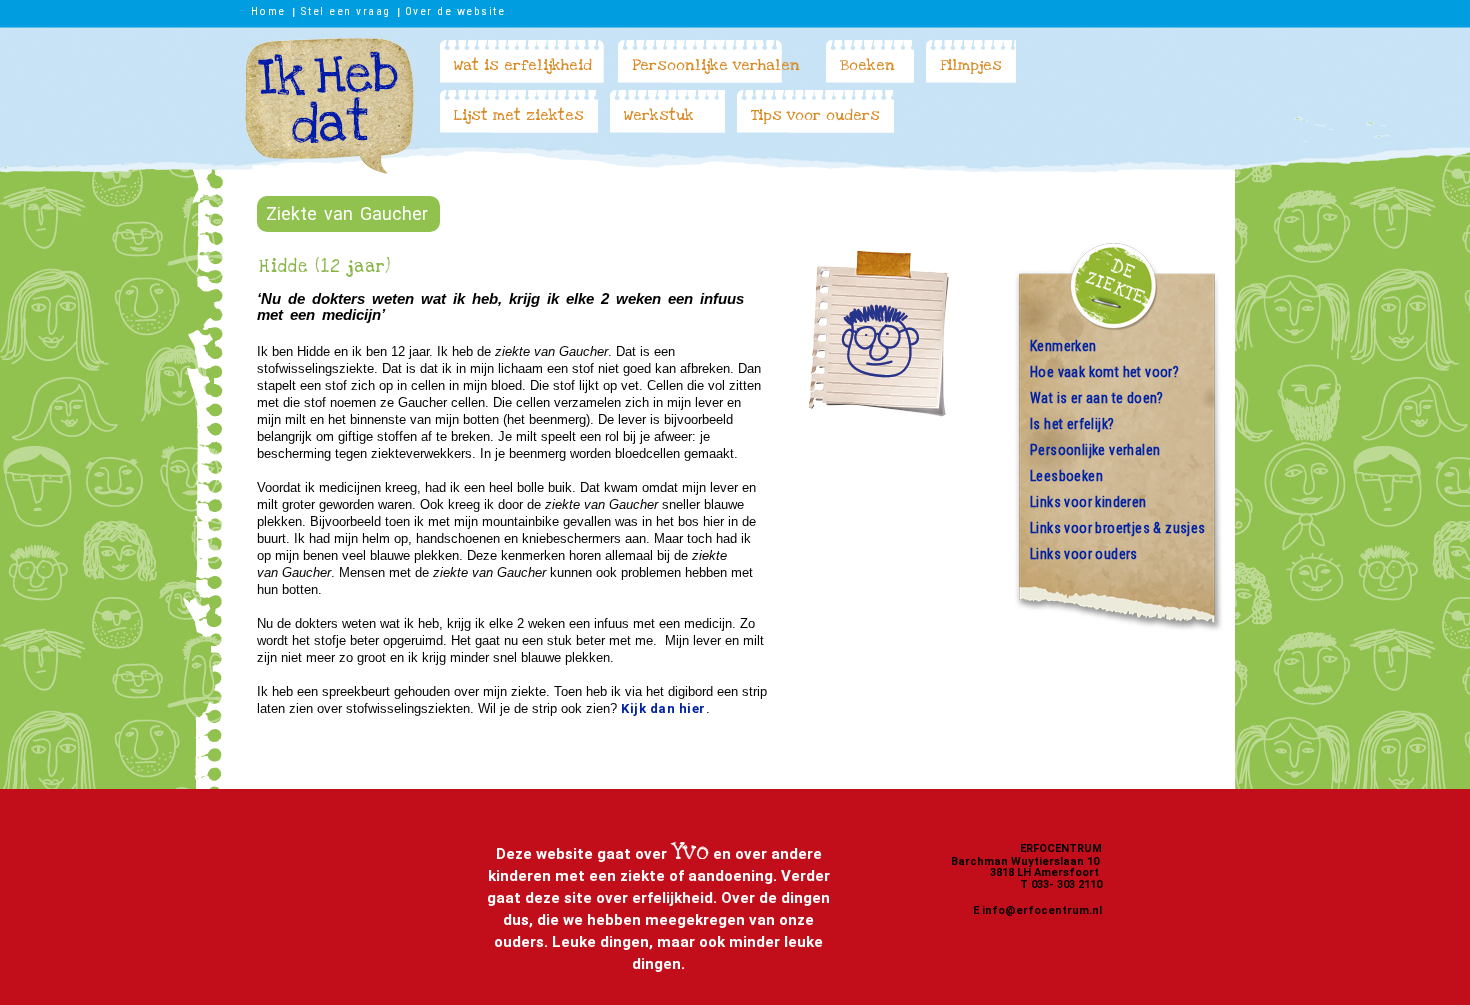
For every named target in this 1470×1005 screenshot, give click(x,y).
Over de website (455, 11)
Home (268, 11)
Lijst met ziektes (519, 115)
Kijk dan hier (663, 708)
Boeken (867, 65)
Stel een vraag (345, 11)
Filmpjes (971, 65)
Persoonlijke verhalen (716, 65)
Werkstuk (659, 115)
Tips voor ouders (815, 115)
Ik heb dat (329, 106)
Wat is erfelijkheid (523, 65)
